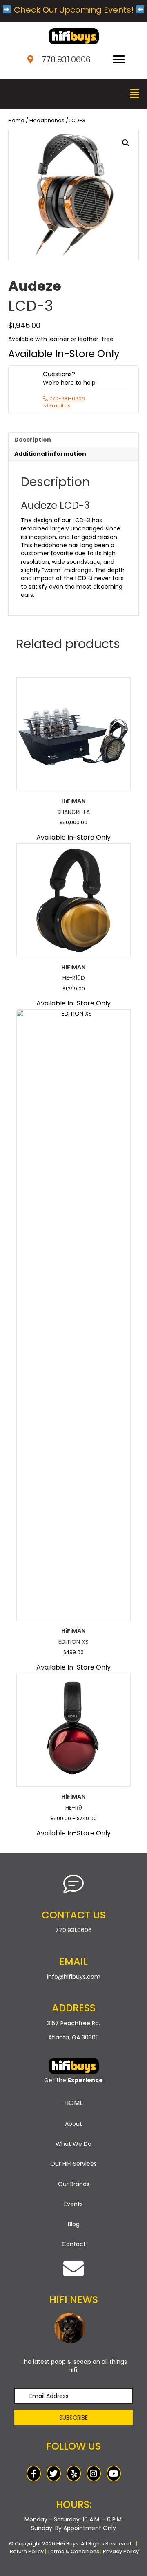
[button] (126, 143)
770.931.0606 (66, 59)
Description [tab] (33, 440)
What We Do (73, 2144)
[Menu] (119, 59)
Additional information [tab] (50, 454)
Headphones (47, 120)
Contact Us (74, 1915)
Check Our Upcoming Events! (74, 10)
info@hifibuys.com (74, 1977)
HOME (74, 2103)
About (73, 2124)
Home (16, 120)
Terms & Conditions (73, 2551)
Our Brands (74, 2184)
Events (73, 2204)
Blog (74, 2224)
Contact (74, 2244)
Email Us (60, 406)
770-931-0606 (67, 399)
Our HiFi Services (73, 2164)
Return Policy (27, 2551)
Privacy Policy (121, 2551)
